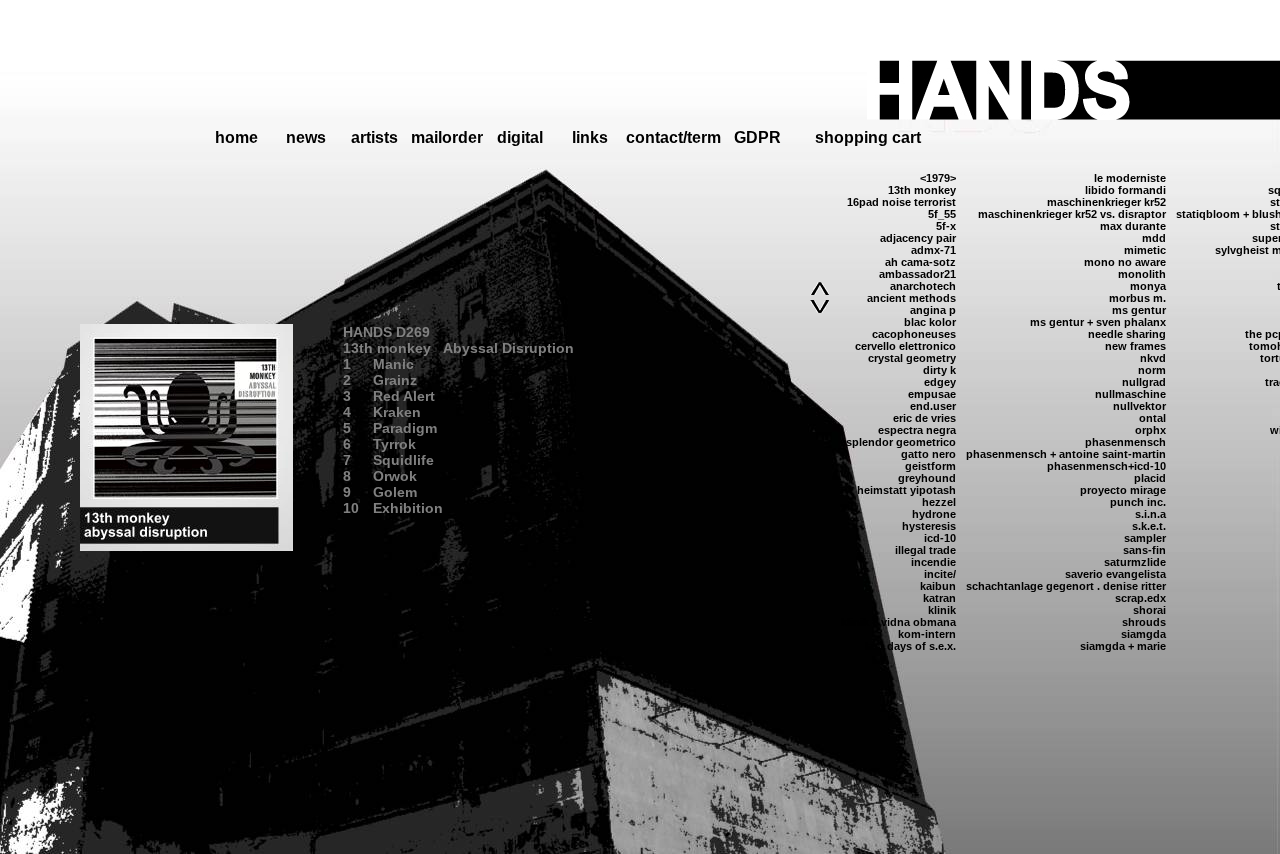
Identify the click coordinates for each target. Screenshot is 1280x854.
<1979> (938, 178)
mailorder (447, 137)
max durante (1133, 226)
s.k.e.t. (1149, 526)
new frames (1135, 346)
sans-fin (1144, 550)
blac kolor (930, 322)
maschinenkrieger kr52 (1106, 202)
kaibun (938, 586)
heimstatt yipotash (906, 490)
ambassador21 (917, 274)
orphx (1150, 430)
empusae (932, 394)
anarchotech (923, 286)
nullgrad (1144, 382)
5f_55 (942, 214)
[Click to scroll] (819, 289)
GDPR (757, 137)
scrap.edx (1140, 598)
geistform (930, 466)
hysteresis (929, 526)
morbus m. (1137, 298)
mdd (1154, 238)
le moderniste (1130, 178)
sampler (1145, 538)
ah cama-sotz (920, 262)
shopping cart (868, 137)
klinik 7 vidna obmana (898, 622)
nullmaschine (1130, 394)
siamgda (1143, 634)
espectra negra (917, 430)
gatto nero (928, 454)
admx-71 (933, 250)
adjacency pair (918, 238)
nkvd (1153, 358)
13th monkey (922, 190)
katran (939, 598)
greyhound (927, 478)
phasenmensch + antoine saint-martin (1066, 454)
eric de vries (924, 418)
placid (1150, 478)
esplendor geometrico (898, 442)
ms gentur (1139, 310)
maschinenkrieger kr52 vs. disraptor (1072, 214)
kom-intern (927, 634)
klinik (942, 610)
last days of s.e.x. (910, 646)
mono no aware (1125, 262)
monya (1148, 286)
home (236, 137)
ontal (1152, 418)
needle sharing (1127, 334)
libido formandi (1125, 190)
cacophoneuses (914, 334)
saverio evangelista (1115, 574)
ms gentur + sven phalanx (1098, 322)
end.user (933, 406)
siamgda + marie (1123, 646)
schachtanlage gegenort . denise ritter (1066, 586)
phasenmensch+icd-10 (1106, 466)
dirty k (939, 370)
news (306, 137)
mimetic (1145, 250)
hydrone (934, 514)
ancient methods (911, 298)
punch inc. (1138, 502)
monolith (1142, 274)
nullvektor (1139, 406)
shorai (1149, 610)
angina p (933, 310)
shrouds (1144, 622)
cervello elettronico (905, 346)
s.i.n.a (1150, 514)
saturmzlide (1135, 562)
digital (520, 137)
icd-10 (940, 538)
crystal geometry (912, 358)
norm (1152, 370)
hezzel (939, 502)
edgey (940, 382)
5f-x (946, 226)
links (590, 137)
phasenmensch (1125, 442)
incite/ (940, 574)
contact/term (673, 137)
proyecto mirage (1123, 490)
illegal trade (925, 550)
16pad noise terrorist (901, 202)
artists (374, 137)
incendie (933, 562)
